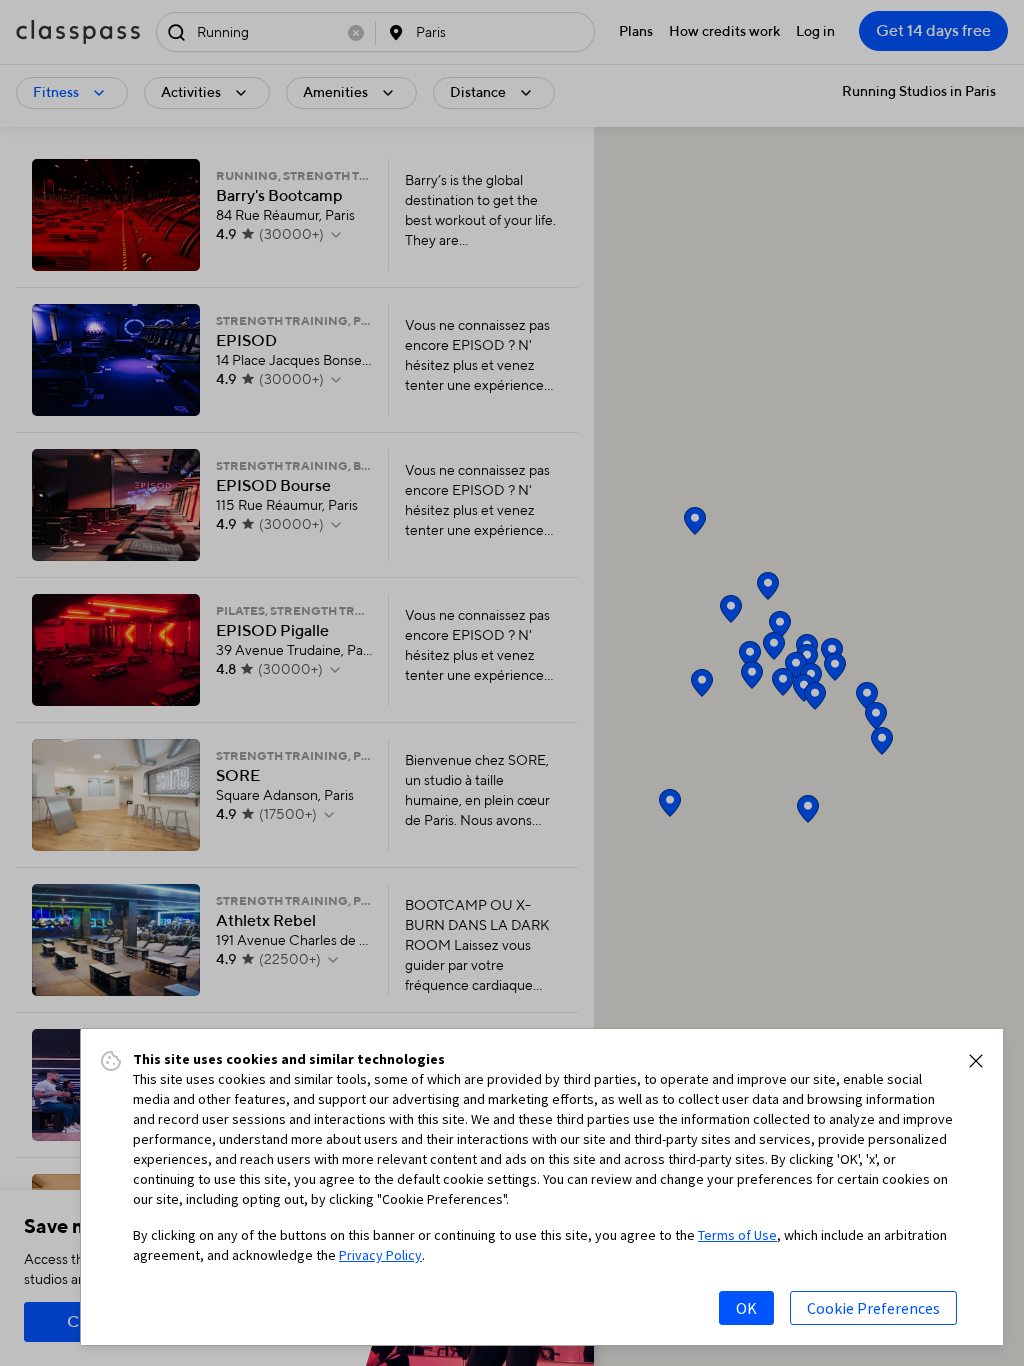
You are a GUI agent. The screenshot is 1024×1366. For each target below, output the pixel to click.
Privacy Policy (380, 1255)
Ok (746, 1308)
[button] (976, 1061)
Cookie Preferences (873, 1308)
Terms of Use (737, 1235)
